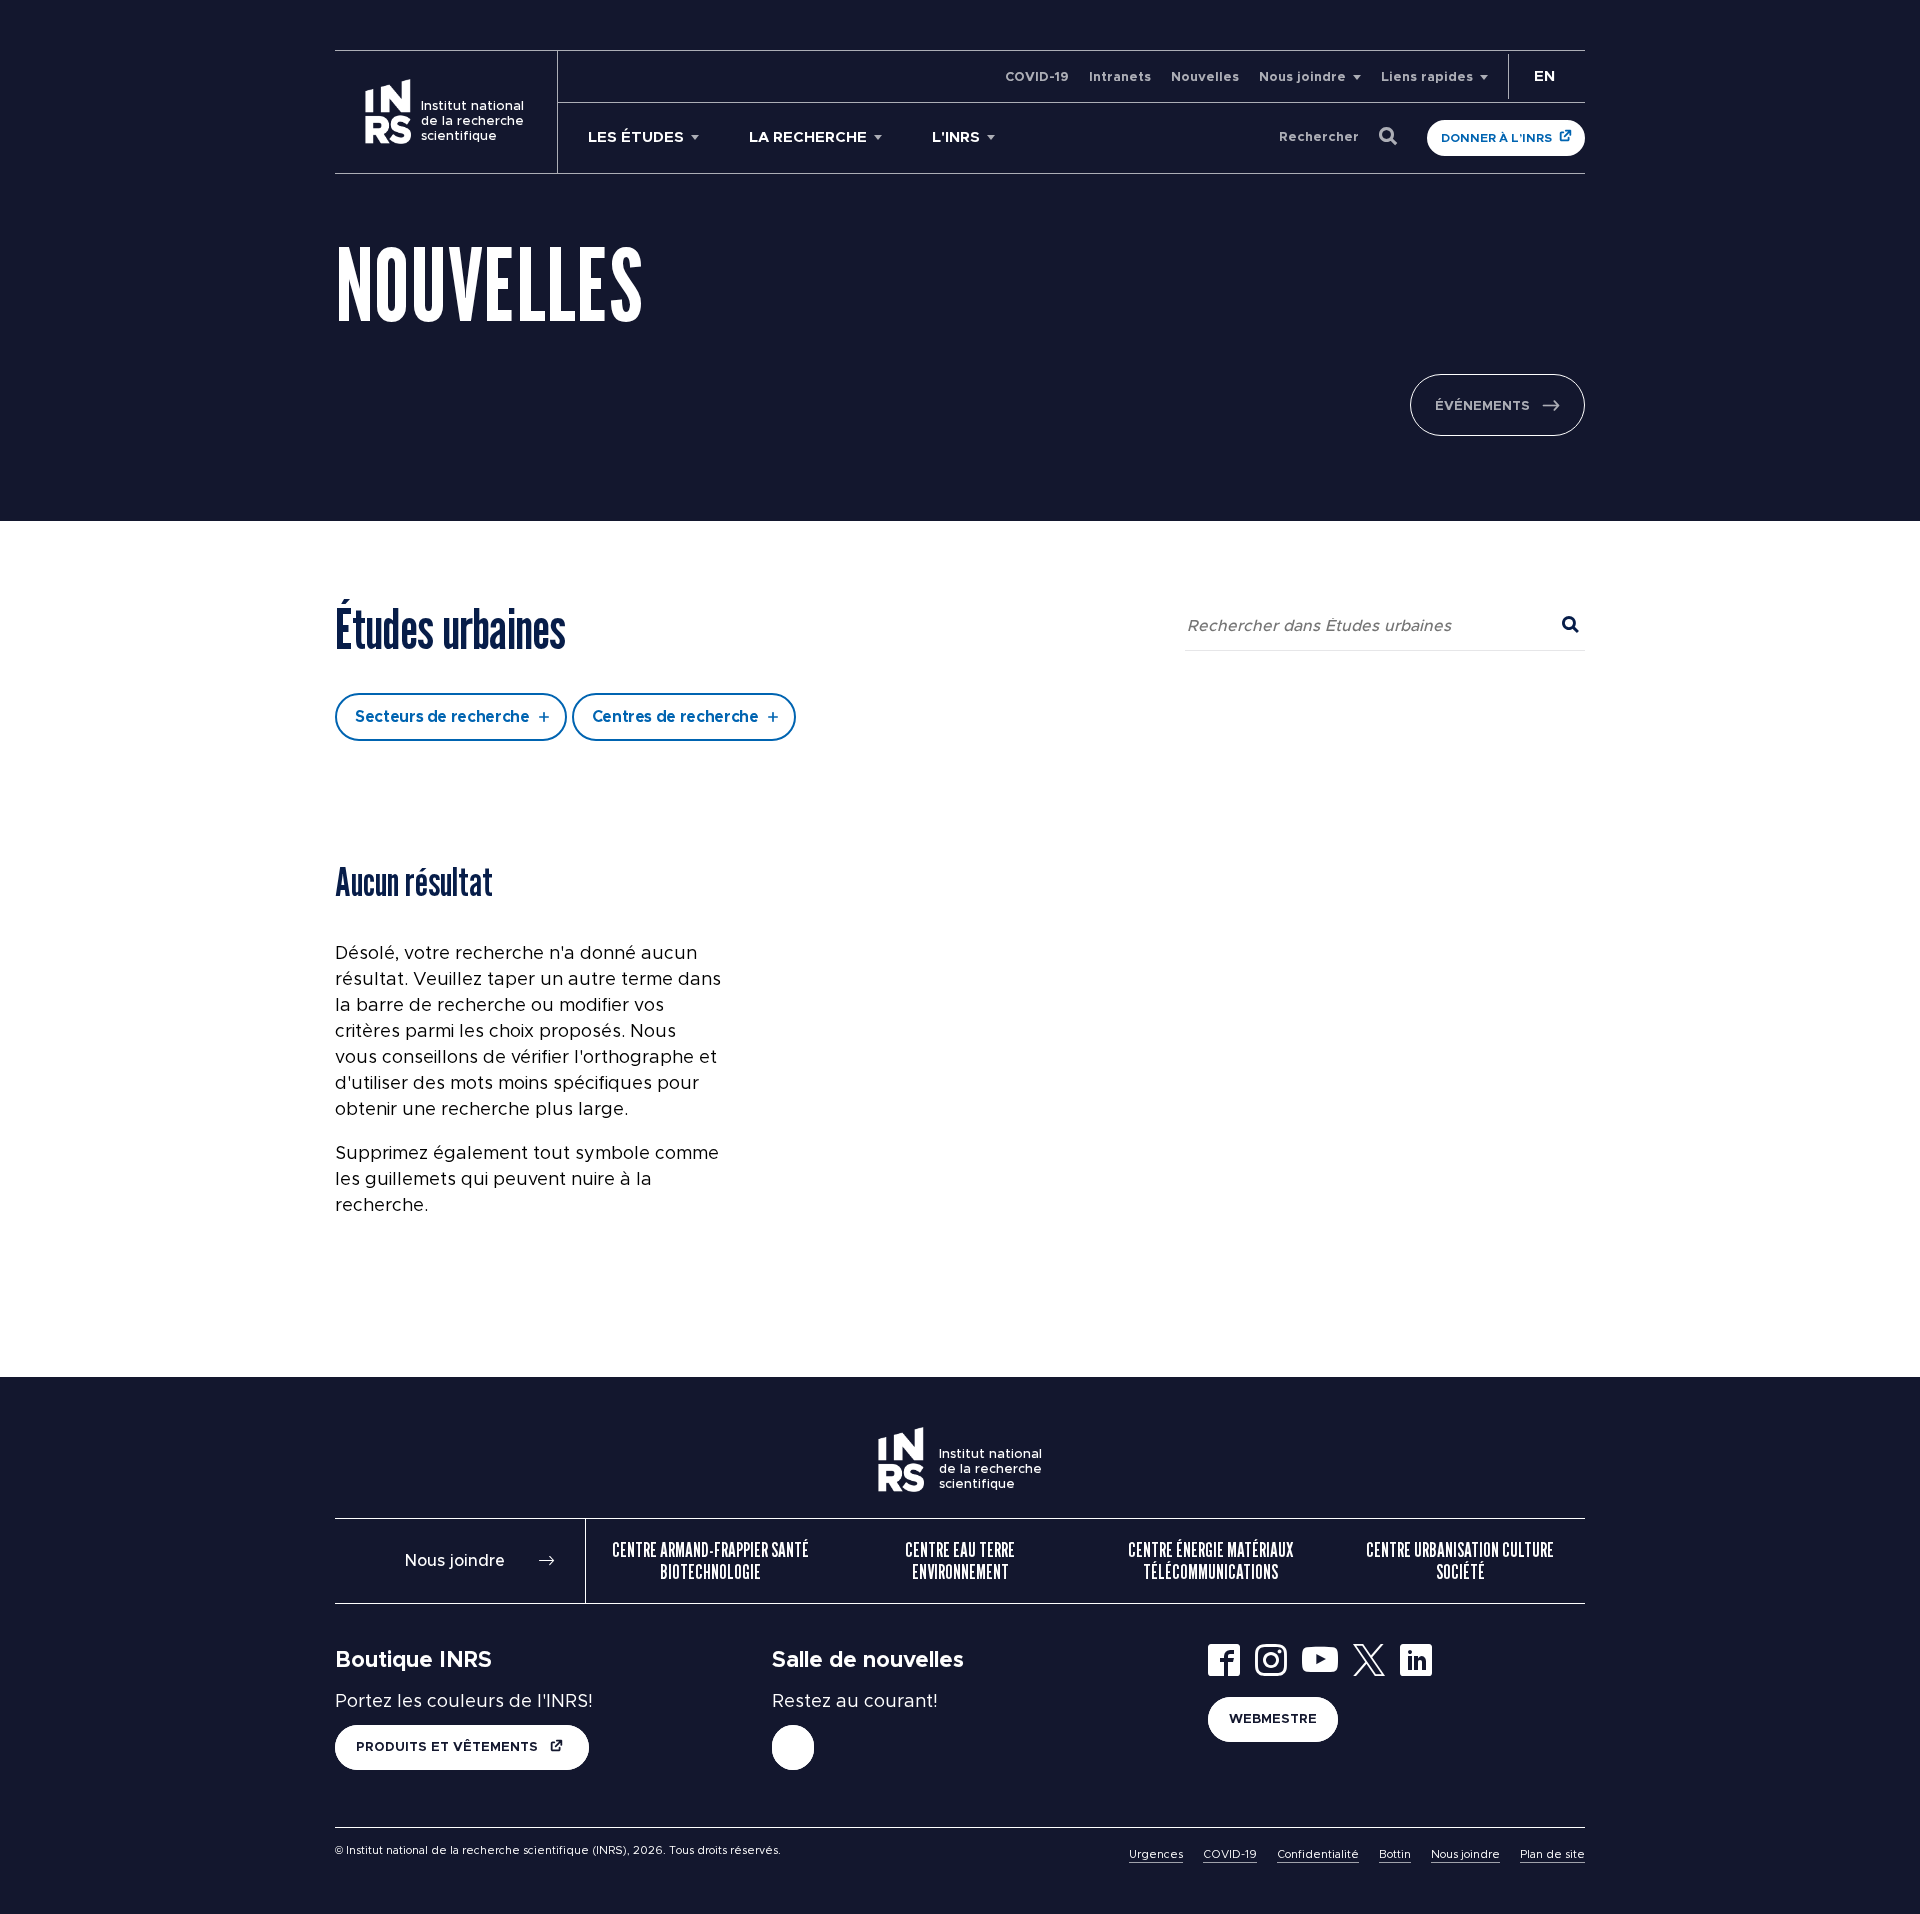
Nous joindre (1302, 77)
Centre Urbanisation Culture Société (1460, 1561)
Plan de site (1552, 1854)
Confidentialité (1318, 1854)
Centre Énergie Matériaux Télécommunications (1210, 1561)
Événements (1482, 406)
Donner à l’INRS (1496, 138)
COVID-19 (1037, 77)
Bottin (1395, 1854)
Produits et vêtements (449, 1747)
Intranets (1120, 77)
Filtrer (960, 645)
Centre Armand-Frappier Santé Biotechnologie (710, 1561)
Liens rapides (1427, 77)
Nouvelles (1205, 77)
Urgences (1156, 1854)
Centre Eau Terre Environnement (960, 1561)
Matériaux (783, 563)
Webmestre (1273, 1719)
